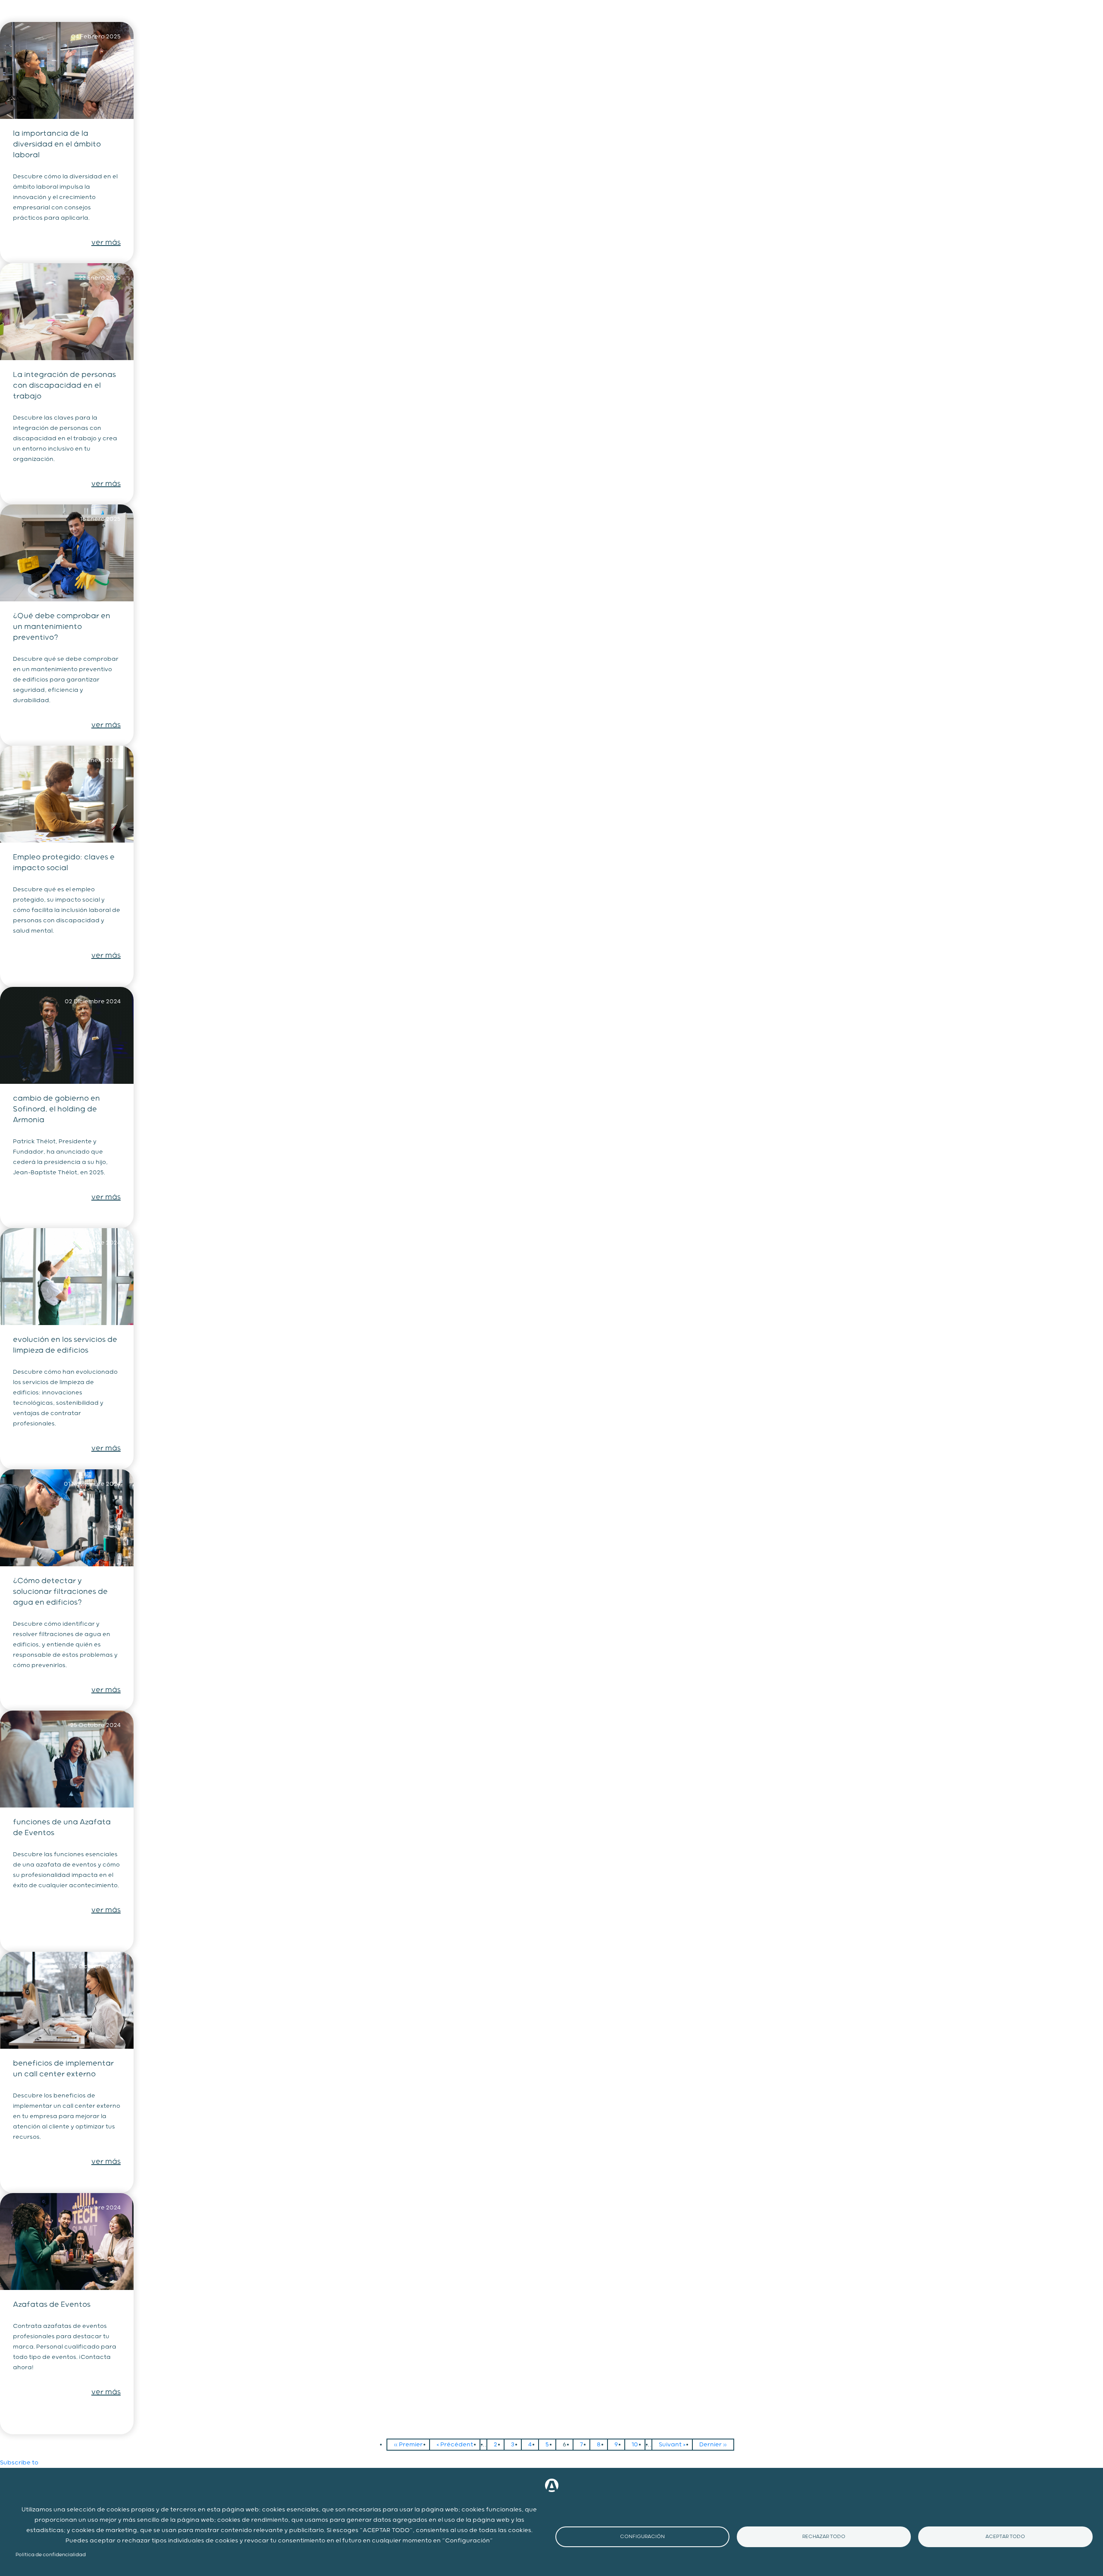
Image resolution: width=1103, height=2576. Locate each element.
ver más (106, 243)
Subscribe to (19, 2463)
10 (638, 2445)
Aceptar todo (1005, 2537)
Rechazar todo (824, 2537)
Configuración (642, 2537)
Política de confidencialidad (51, 2555)
